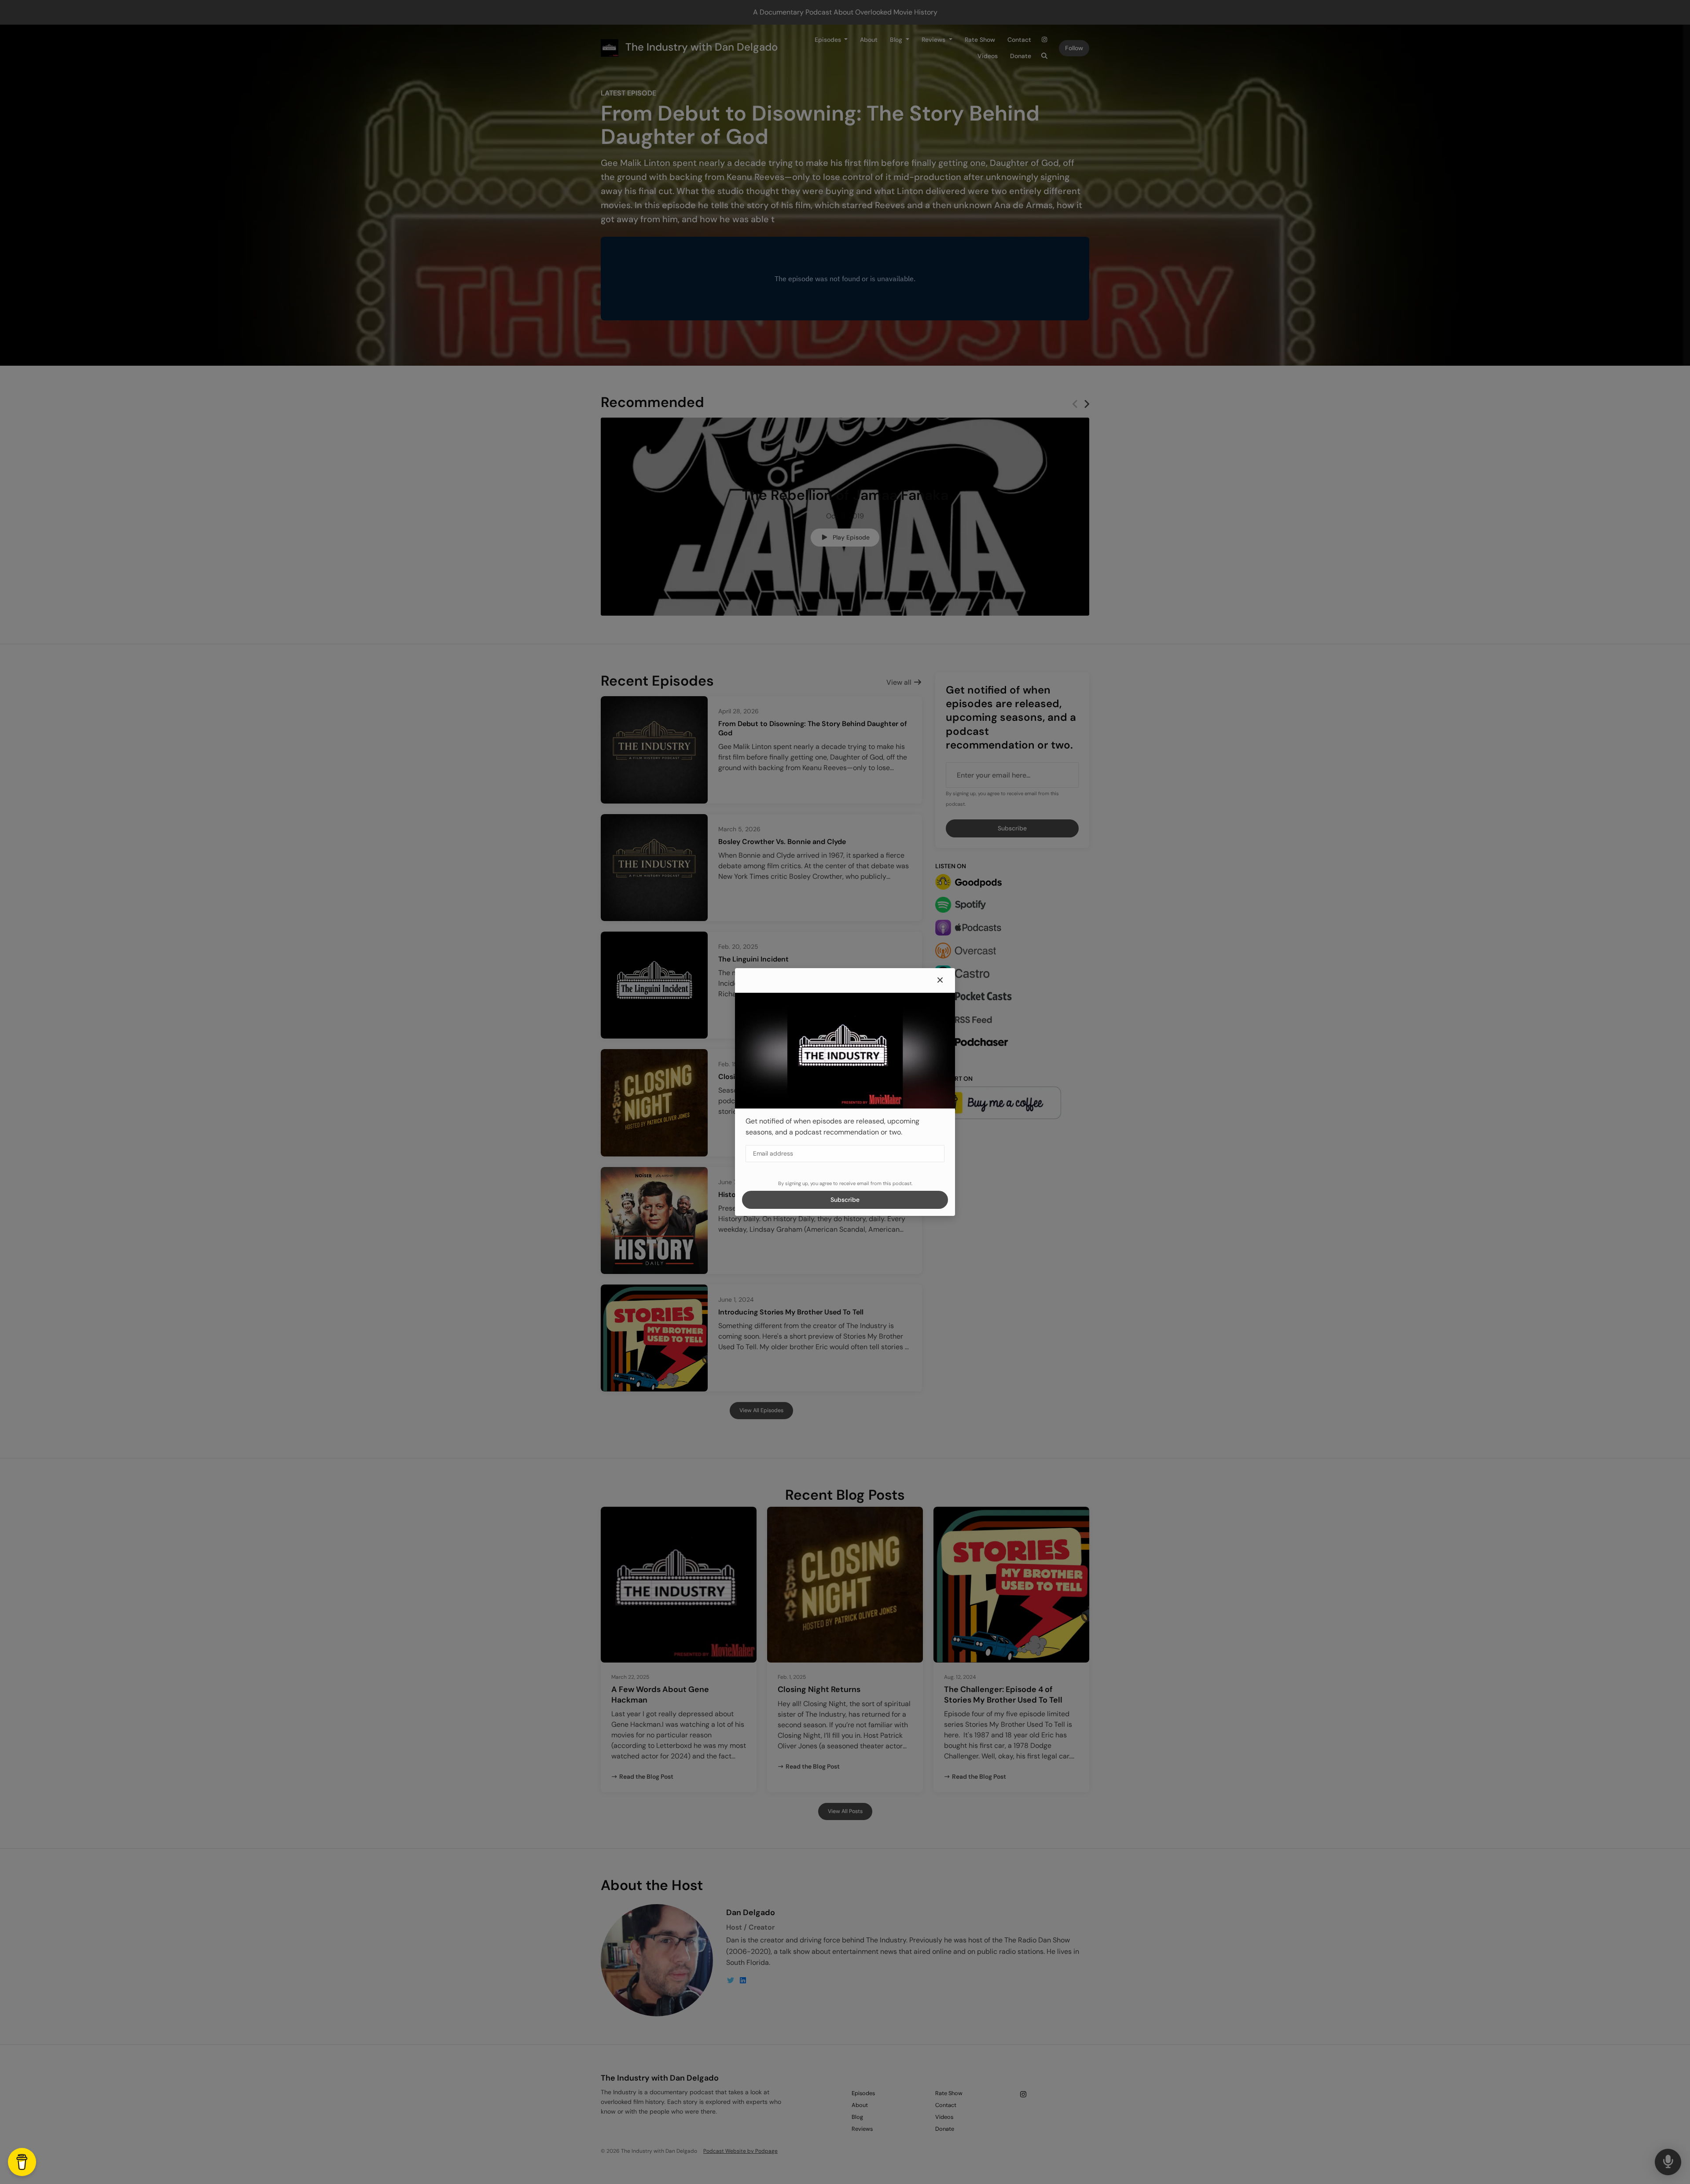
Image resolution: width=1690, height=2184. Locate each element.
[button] (940, 980)
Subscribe (845, 1200)
